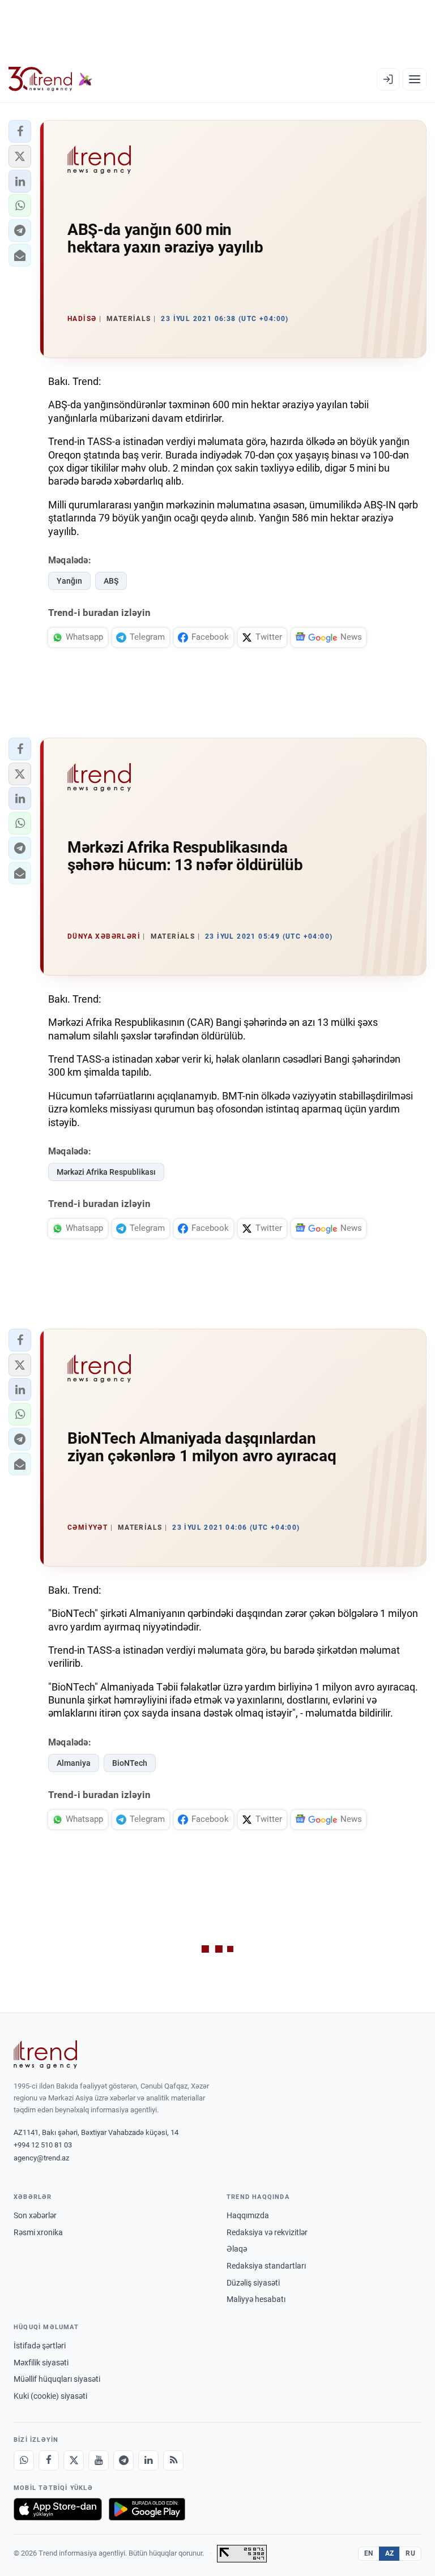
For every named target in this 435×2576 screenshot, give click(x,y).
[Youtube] (99, 2461)
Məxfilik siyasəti (41, 2363)
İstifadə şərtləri (40, 2346)
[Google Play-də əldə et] (147, 2509)
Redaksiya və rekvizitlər (267, 2232)
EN (369, 2553)
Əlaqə (237, 2249)
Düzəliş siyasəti (253, 2283)
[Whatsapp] (24, 2461)
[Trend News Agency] (45, 2055)
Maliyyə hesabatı (256, 2299)
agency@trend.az (41, 2158)
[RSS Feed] (173, 2461)
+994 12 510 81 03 (43, 2145)
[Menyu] (415, 79)
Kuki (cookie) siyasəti (50, 2396)
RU (410, 2553)
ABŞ (111, 581)
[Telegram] (123, 2461)
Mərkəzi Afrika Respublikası (106, 1172)
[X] (74, 2461)
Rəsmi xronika (38, 2232)
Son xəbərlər (35, 2215)
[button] (20, 131)
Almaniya (74, 1763)
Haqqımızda (248, 2215)
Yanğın (69, 581)
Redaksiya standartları (266, 2266)
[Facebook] (49, 2461)
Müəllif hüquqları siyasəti (57, 2379)
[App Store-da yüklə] (58, 2509)
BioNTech (130, 1763)
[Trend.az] (50, 79)
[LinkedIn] (148, 2461)
